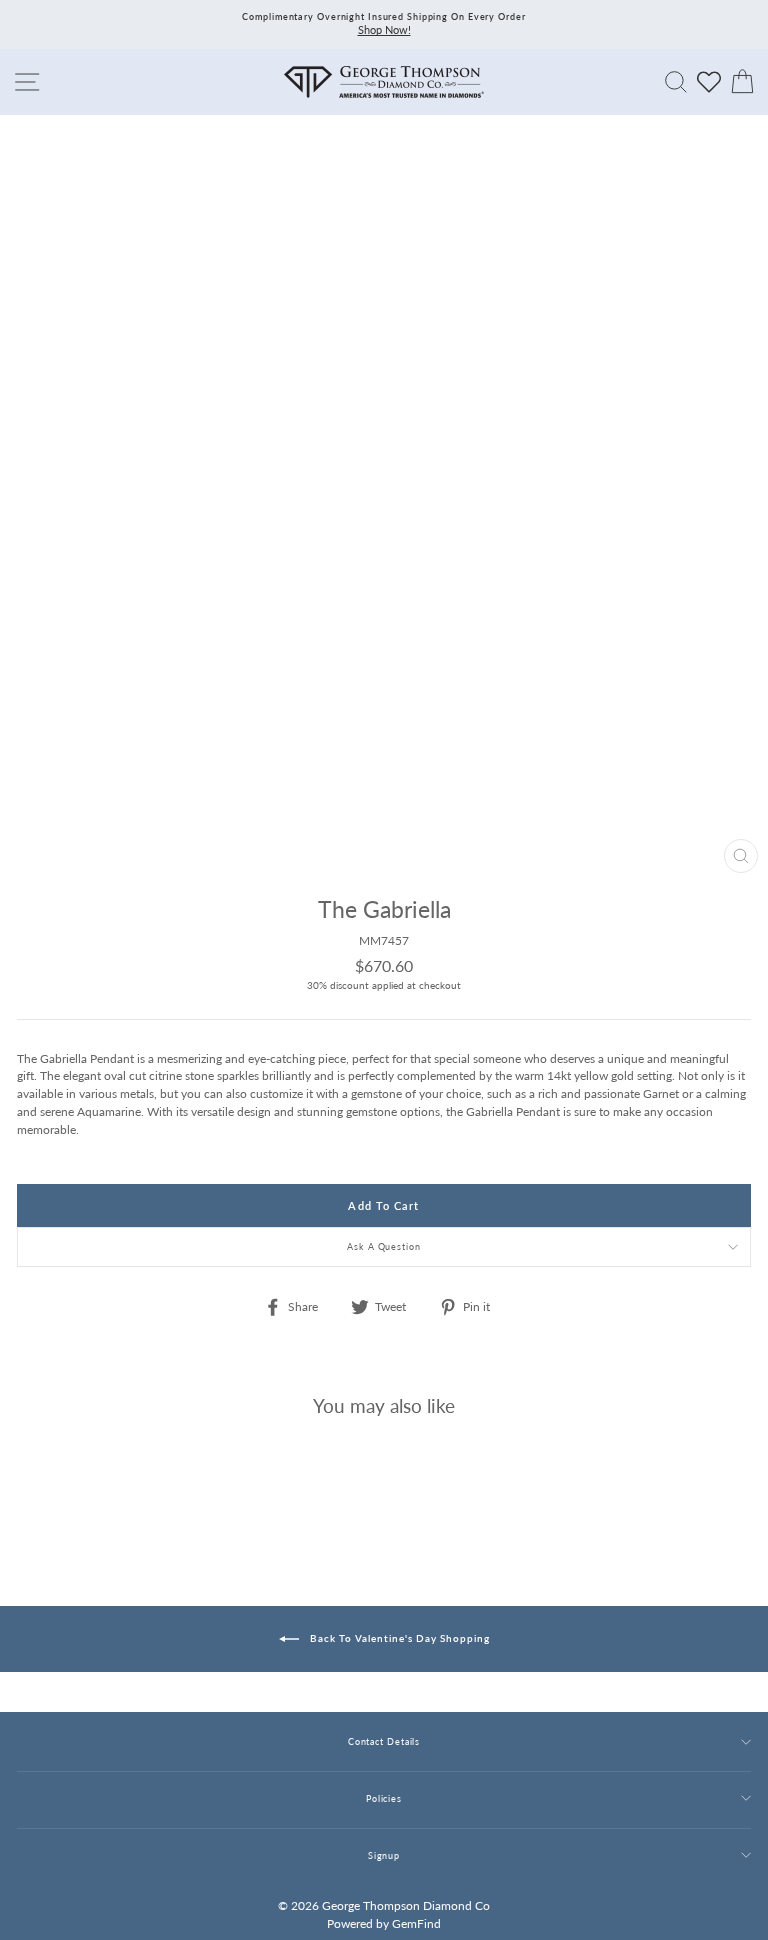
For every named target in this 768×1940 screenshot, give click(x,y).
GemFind (416, 1923)
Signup (384, 1855)
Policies (384, 1798)
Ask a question (384, 1246)
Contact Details (384, 1741)
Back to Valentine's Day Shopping (398, 1638)
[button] (731, 952)
